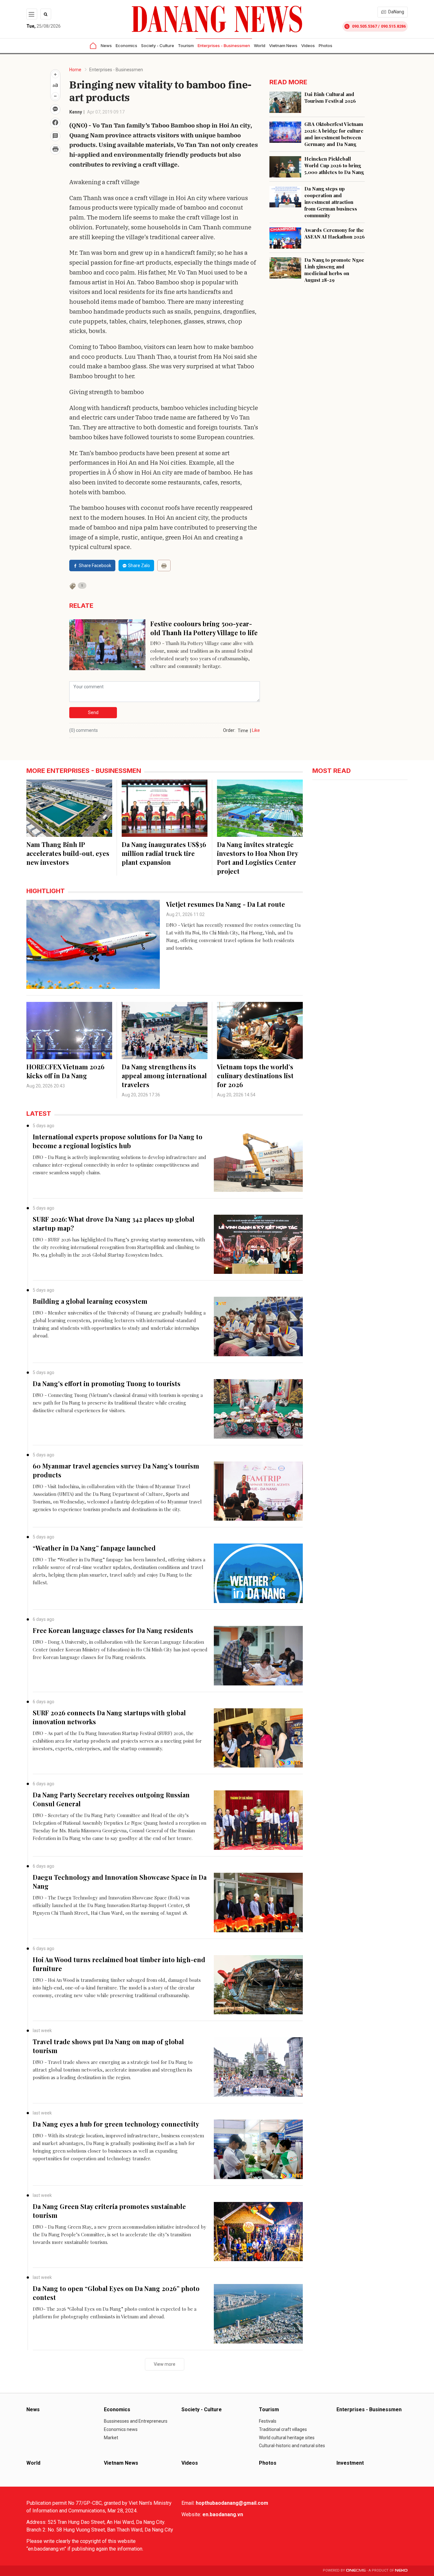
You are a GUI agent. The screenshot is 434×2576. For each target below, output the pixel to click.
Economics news (121, 2429)
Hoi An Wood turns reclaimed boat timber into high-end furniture (119, 1964)
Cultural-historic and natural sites (292, 2446)
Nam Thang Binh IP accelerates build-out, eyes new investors (68, 853)
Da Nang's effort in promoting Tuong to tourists (107, 1383)
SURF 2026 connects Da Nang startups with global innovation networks (109, 1717)
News (106, 45)
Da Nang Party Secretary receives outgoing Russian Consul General (111, 1799)
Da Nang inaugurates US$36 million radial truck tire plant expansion (164, 853)
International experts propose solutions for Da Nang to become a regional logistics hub (118, 1141)
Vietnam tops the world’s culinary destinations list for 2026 (255, 1076)
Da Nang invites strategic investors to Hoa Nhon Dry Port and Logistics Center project (258, 858)
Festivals (268, 2421)
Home (75, 70)
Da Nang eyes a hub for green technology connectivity (116, 2124)
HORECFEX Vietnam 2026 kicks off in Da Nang (65, 1071)
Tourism (186, 45)
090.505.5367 (364, 26)
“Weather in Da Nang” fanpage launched (94, 1548)
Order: (229, 730)
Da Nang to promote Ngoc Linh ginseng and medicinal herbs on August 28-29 (334, 270)
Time (243, 731)
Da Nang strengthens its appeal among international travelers (164, 1076)
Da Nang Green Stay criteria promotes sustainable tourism (109, 2211)
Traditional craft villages (283, 2429)
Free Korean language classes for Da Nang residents (113, 1630)
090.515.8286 (393, 26)
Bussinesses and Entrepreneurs (136, 2421)
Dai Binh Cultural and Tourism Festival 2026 (330, 97)
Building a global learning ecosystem (90, 1301)
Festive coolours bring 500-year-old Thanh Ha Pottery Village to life (204, 628)
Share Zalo (139, 566)
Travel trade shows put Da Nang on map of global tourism (108, 2046)
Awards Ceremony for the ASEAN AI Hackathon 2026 (335, 233)
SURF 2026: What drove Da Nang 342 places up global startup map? (114, 1223)
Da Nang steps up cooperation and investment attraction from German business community (331, 202)
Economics (126, 45)
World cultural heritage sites (287, 2438)
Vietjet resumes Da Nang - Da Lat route (226, 904)
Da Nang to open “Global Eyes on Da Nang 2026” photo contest (116, 2293)
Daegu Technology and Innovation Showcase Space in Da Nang (120, 1882)
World (260, 45)
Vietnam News (283, 45)
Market (111, 2438)
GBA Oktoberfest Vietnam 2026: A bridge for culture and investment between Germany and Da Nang (334, 134)
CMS (356, 2570)
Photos (325, 45)
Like (256, 730)
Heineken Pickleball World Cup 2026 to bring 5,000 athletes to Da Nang (334, 165)
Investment (350, 2463)
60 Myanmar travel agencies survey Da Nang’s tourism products (116, 1470)
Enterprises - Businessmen (224, 45)
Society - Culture (158, 45)
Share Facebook (95, 566)
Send (93, 712)
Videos (308, 45)
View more (165, 2364)
